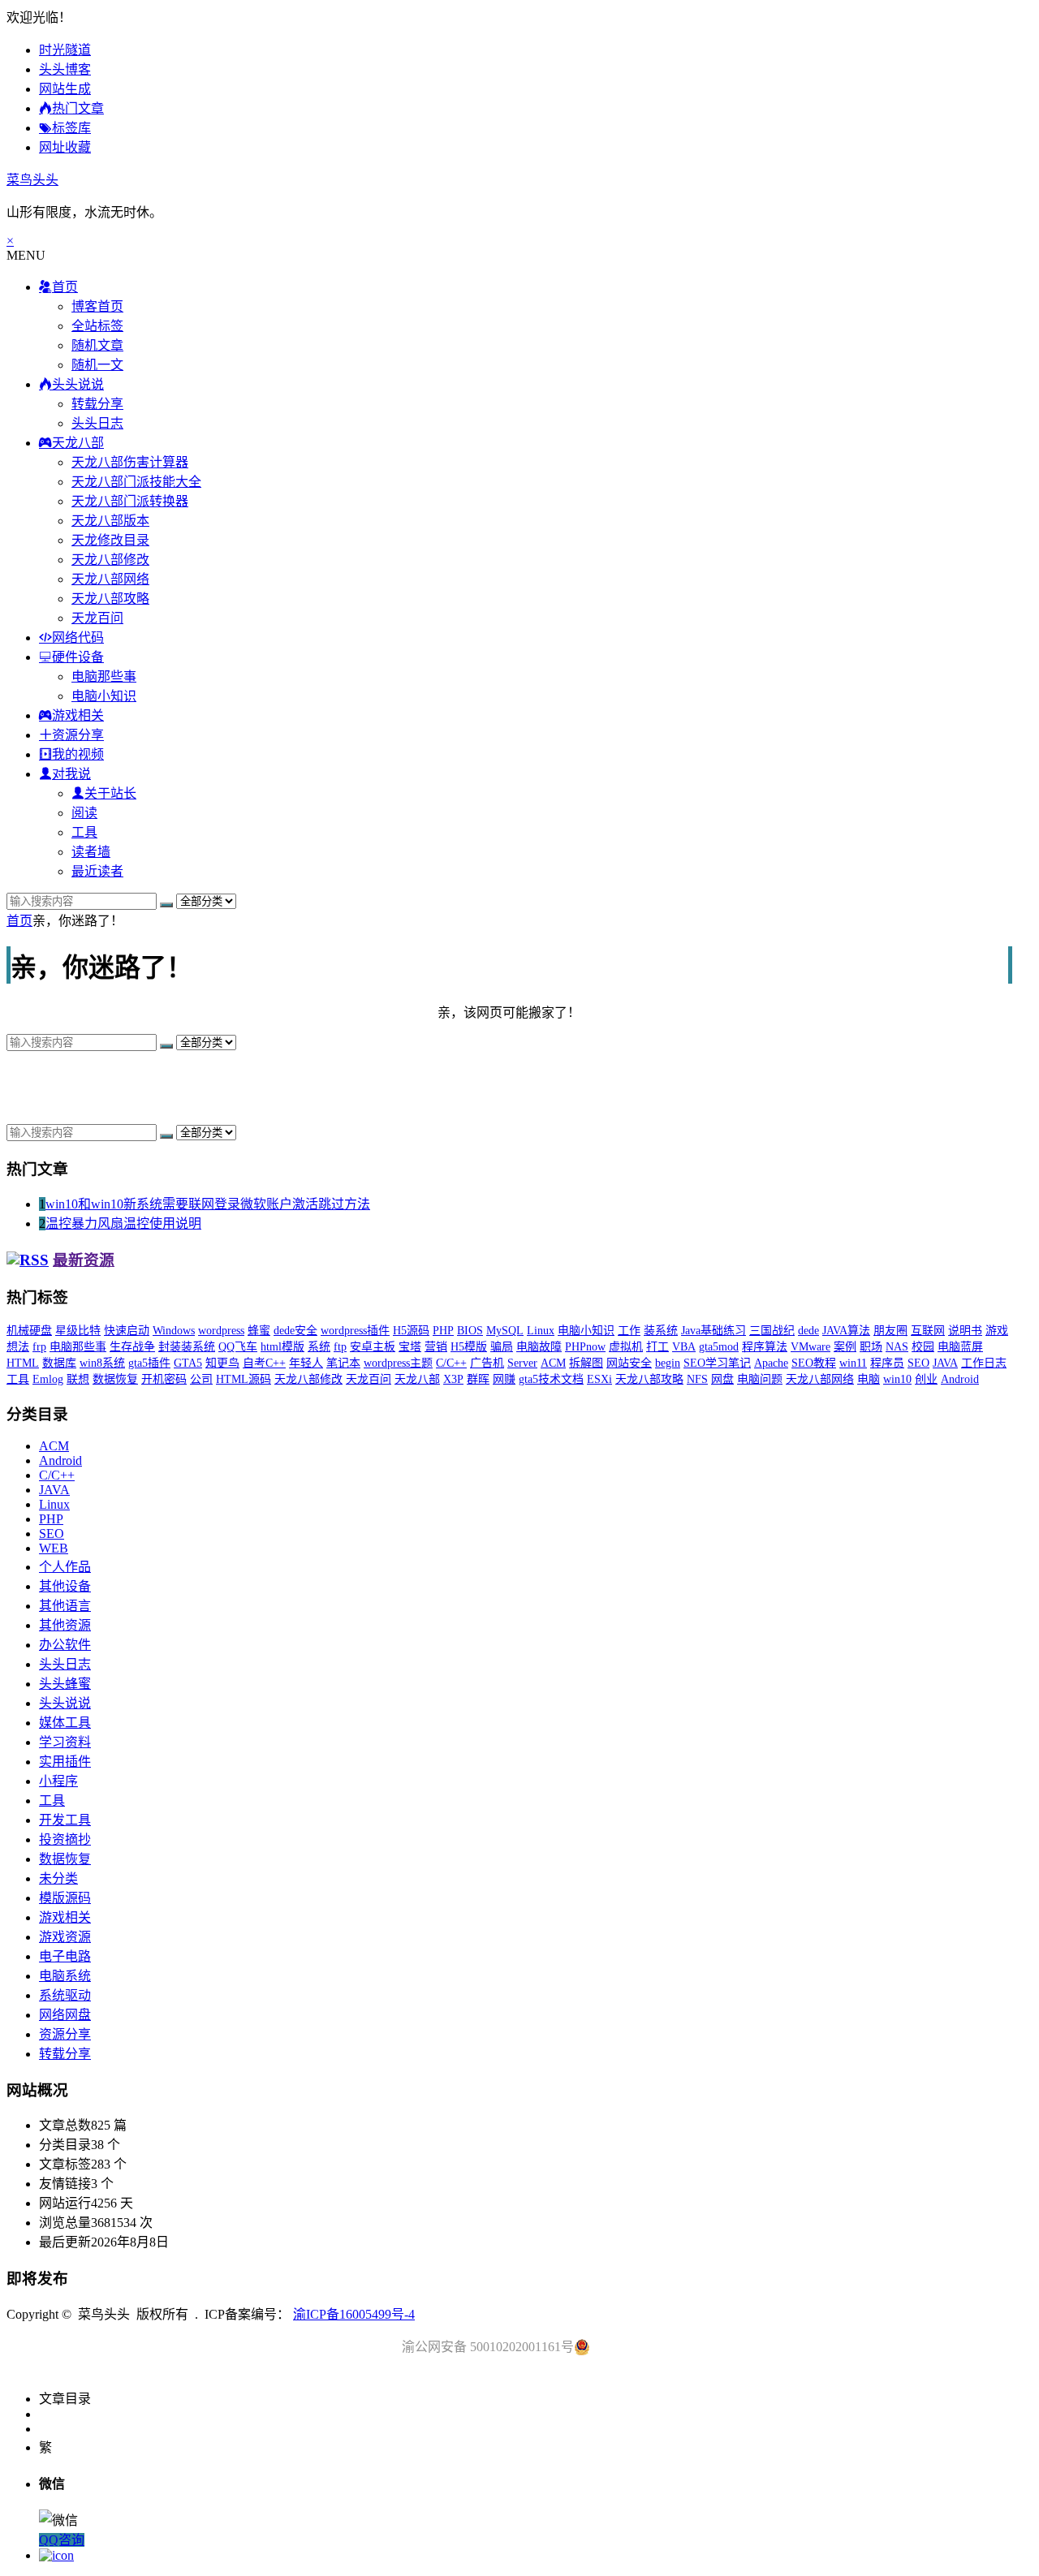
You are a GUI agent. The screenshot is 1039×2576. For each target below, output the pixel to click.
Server (522, 1363)
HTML (23, 1363)
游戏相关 (65, 1917)
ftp (340, 1347)
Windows (174, 1331)
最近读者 (97, 871)
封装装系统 (187, 1347)
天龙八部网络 (110, 579)
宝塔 (410, 1347)
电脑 (869, 1379)
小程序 (58, 1781)
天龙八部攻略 (110, 599)
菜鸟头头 (32, 180)
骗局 (502, 1347)
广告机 (487, 1363)
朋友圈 (890, 1331)
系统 (319, 1347)
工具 (84, 832)
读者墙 (91, 852)
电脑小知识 (104, 696)
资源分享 (65, 2034)
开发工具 (65, 1820)
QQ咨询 (62, 2540)
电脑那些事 (104, 676)
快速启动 (127, 1331)
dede (808, 1331)
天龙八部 (417, 1379)
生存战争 (132, 1347)
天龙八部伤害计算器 (130, 462)
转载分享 (97, 404)
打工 (657, 1347)
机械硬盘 (29, 1331)
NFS (697, 1379)
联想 (78, 1379)
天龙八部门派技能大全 (136, 482)
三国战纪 (772, 1331)
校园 (923, 1347)
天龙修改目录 (110, 540)
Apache (771, 1363)
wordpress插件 (355, 1331)
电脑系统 (65, 1976)
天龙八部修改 (110, 560)
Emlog (48, 1379)
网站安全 (629, 1363)
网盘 (722, 1379)
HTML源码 (244, 1379)
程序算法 (765, 1347)
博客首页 (97, 306)
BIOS (470, 1331)
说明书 (965, 1331)
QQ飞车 (238, 1347)
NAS (897, 1347)
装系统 (661, 1331)
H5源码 (411, 1331)
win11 (853, 1363)
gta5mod (719, 1347)
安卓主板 (373, 1347)
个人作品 (65, 1567)
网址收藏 (65, 147)
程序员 (887, 1363)
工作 (629, 1331)
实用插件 (65, 1762)
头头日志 (97, 423)
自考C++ (264, 1363)
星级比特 (78, 1331)
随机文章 (97, 345)
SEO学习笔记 (717, 1363)
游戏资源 (65, 1937)
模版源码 (65, 1898)
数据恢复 (115, 1379)
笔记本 (343, 1363)
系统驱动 (65, 1995)
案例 (845, 1347)
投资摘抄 (65, 1839)
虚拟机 (626, 1347)
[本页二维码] (56, 2555)
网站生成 (65, 89)
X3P (453, 1379)
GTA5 (188, 1363)
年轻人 (306, 1363)
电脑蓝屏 (960, 1347)
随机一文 (97, 365)
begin (668, 1363)
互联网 (928, 1331)
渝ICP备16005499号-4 (354, 2314)
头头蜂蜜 (65, 1684)
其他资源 (65, 1625)
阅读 (84, 813)
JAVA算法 (846, 1331)
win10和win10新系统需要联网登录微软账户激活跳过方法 (208, 1204)
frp (39, 1347)
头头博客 (65, 69)
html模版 (282, 1347)
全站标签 (97, 326)
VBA (684, 1347)
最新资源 (84, 1260)
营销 (436, 1347)
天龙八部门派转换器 (130, 501)
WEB (54, 1548)
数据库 (59, 1363)
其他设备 (65, 1586)
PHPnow (585, 1347)
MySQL (505, 1331)
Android (960, 1379)
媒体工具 (65, 1723)
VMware (811, 1347)
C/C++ (451, 1363)
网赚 (504, 1379)
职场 (871, 1347)
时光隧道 (65, 50)
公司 (201, 1379)
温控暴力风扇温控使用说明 (123, 1223)
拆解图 (586, 1363)
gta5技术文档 (551, 1379)
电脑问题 (760, 1379)
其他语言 (65, 1606)
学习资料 (65, 1742)
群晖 (478, 1379)
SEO (918, 1363)
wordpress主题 (398, 1363)
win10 (897, 1379)
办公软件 (65, 1645)
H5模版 (469, 1347)
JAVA (945, 1363)
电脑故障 (539, 1347)
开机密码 (164, 1379)
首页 (19, 921)
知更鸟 (222, 1363)
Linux (541, 1331)
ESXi (599, 1379)
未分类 (58, 1878)
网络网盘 (65, 2015)
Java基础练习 (714, 1331)
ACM (553, 1363)
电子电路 (65, 1956)
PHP (443, 1331)
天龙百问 (97, 618)
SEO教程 (814, 1363)
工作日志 (984, 1363)
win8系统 (102, 1363)
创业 (926, 1379)
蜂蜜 (259, 1331)
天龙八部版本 (110, 521)
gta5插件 (149, 1363)
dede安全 (295, 1331)
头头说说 (65, 1703)
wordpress (221, 1331)
